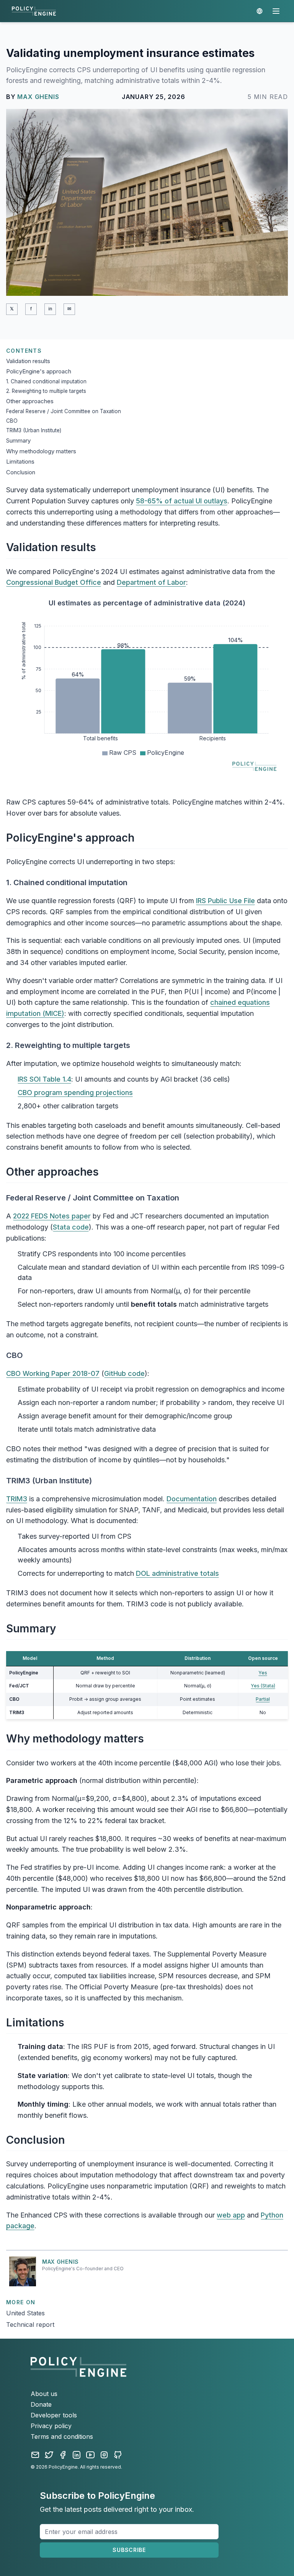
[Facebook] (63, 2455)
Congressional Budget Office (54, 582)
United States (25, 2313)
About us (44, 2394)
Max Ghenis (38, 97)
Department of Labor (151, 582)
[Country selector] (260, 11)
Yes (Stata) (263, 1686)
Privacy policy (51, 2426)
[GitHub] (118, 2455)
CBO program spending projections (75, 1093)
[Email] (35, 2455)
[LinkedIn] (77, 2455)
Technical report (30, 2325)
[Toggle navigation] (276, 11)
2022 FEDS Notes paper (52, 1216)
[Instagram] (104, 2455)
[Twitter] (49, 2455)
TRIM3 (17, 1499)
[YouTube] (90, 2455)
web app (231, 2215)
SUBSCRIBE (129, 2550)
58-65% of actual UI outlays (182, 501)
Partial (263, 1699)
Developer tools (54, 2415)
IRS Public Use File (225, 901)
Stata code (71, 1227)
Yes (263, 1673)
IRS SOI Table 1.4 (44, 1079)
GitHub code (124, 1373)
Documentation (192, 1499)
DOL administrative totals (177, 1573)
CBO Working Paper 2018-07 (53, 1373)
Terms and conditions (62, 2436)
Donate (41, 2404)
